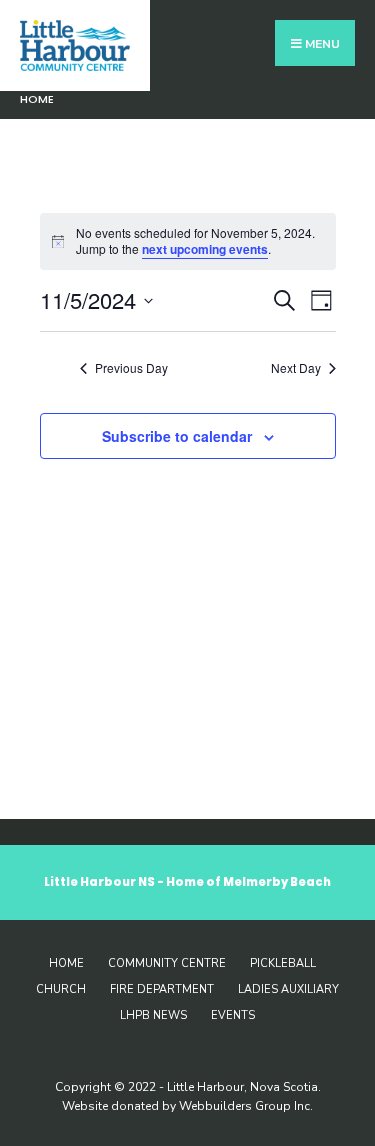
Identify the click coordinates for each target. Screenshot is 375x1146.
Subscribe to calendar (177, 436)
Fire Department (162, 989)
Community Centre (167, 963)
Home (37, 99)
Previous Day (131, 368)
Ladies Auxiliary (288, 989)
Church (61, 989)
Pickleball (283, 963)
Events (233, 1015)
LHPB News (153, 1015)
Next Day (296, 368)
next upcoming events (205, 249)
